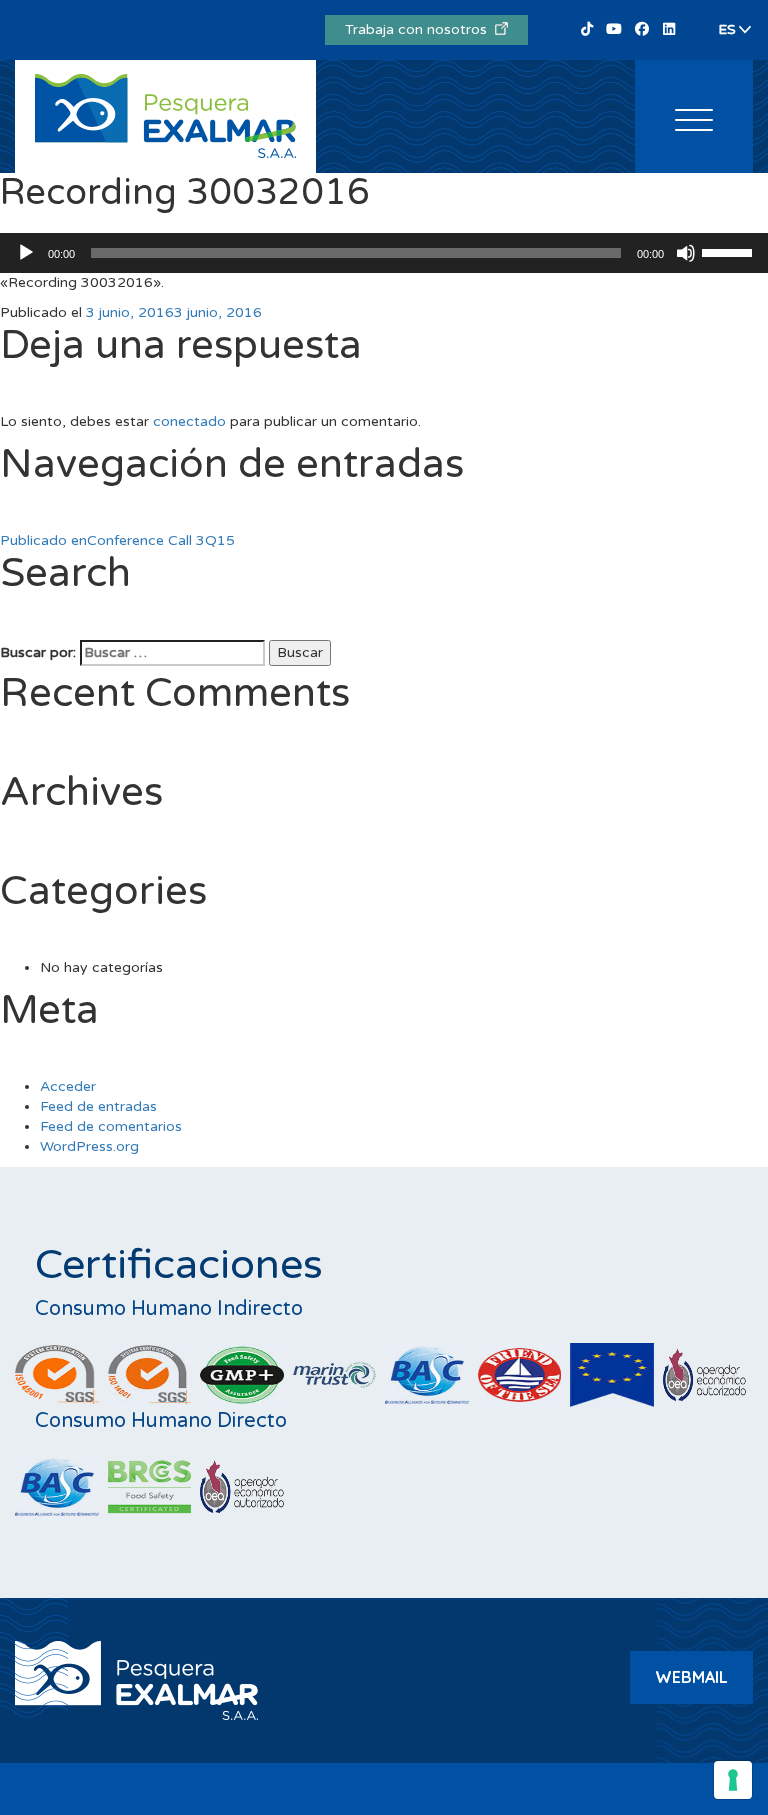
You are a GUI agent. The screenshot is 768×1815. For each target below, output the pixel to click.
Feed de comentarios (111, 1126)
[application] (384, 253)
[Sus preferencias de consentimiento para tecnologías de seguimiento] (733, 1780)
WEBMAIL (691, 1677)
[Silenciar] (686, 253)
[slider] (730, 251)
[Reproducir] (26, 253)
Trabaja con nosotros (420, 29)
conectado (189, 421)
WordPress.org (89, 1146)
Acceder (68, 1086)
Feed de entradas (98, 1106)
